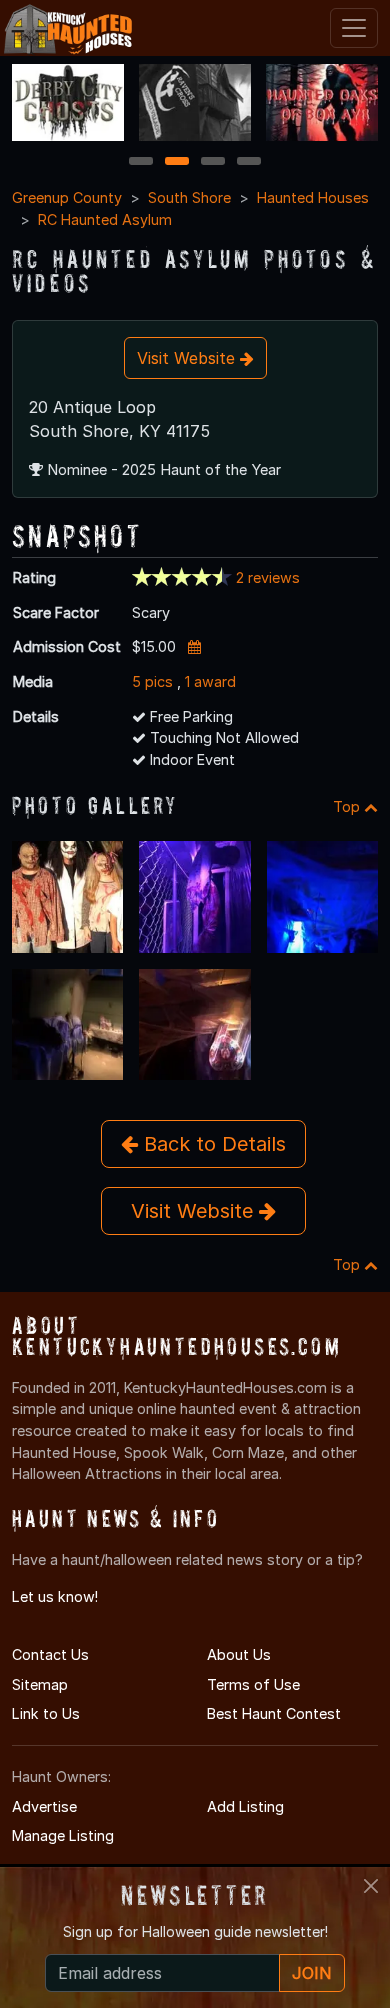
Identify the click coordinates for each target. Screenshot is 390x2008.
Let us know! (55, 1596)
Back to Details (212, 1144)
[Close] (371, 1886)
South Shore (189, 197)
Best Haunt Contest (274, 1713)
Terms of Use (253, 1684)
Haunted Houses (313, 197)
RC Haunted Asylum (105, 219)
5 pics (152, 681)
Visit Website (188, 358)
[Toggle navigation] (354, 28)
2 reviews (268, 577)
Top (348, 806)
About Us (239, 1654)
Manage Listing (63, 1835)
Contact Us (50, 1654)
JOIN (312, 1973)
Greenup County (67, 197)
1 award (210, 681)
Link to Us (46, 1713)
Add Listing (245, 1806)
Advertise (44, 1806)
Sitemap (40, 1684)
